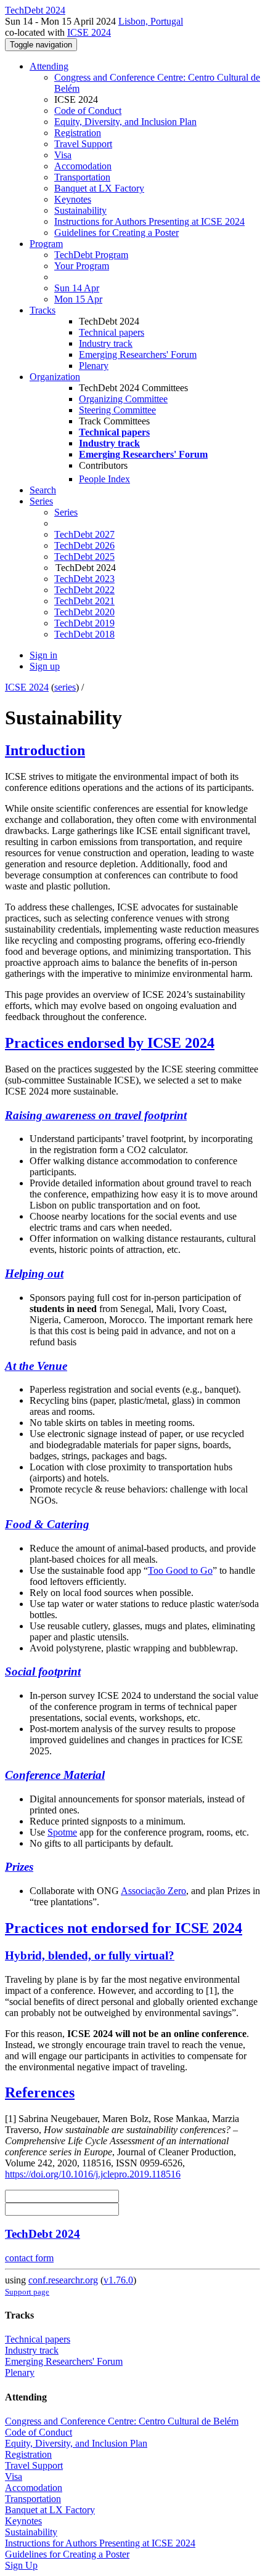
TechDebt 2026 (84, 545)
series (65, 687)
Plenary (94, 366)
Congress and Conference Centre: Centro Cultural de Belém (122, 2421)
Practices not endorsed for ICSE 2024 (124, 1928)
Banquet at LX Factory (99, 188)
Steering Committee (117, 410)
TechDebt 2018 (84, 634)
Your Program (82, 266)
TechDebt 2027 (84, 534)
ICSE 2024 (89, 32)
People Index (104, 479)
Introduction (45, 750)
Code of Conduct (88, 111)
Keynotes (73, 199)
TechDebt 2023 (84, 579)
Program (46, 244)
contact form (29, 2258)
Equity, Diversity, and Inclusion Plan (125, 122)
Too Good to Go (180, 1570)
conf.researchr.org (63, 2280)
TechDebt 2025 (84, 557)
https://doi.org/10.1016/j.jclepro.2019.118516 (93, 2174)
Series (66, 512)
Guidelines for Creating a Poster (116, 233)
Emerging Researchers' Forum (138, 354)
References (40, 2092)
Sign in (43, 655)
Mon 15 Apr (78, 299)
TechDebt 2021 (84, 601)
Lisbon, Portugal (151, 21)
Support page (27, 2292)
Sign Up (21, 2565)
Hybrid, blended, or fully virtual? (90, 1955)
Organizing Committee (123, 399)
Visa (63, 155)
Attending (49, 66)
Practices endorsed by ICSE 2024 (110, 1043)
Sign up (45, 666)
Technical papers (112, 332)
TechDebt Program (91, 255)
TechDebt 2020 (84, 612)
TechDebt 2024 (43, 2234)
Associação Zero (153, 1891)
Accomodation (83, 166)
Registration (78, 133)
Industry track (106, 343)
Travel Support (83, 144)
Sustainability (80, 210)
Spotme (62, 1832)
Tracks (43, 310)
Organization (55, 377)
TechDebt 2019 (84, 623)
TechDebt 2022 (84, 590)
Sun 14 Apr (77, 288)
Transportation (82, 177)
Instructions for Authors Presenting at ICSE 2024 (149, 221)
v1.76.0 (118, 2280)
